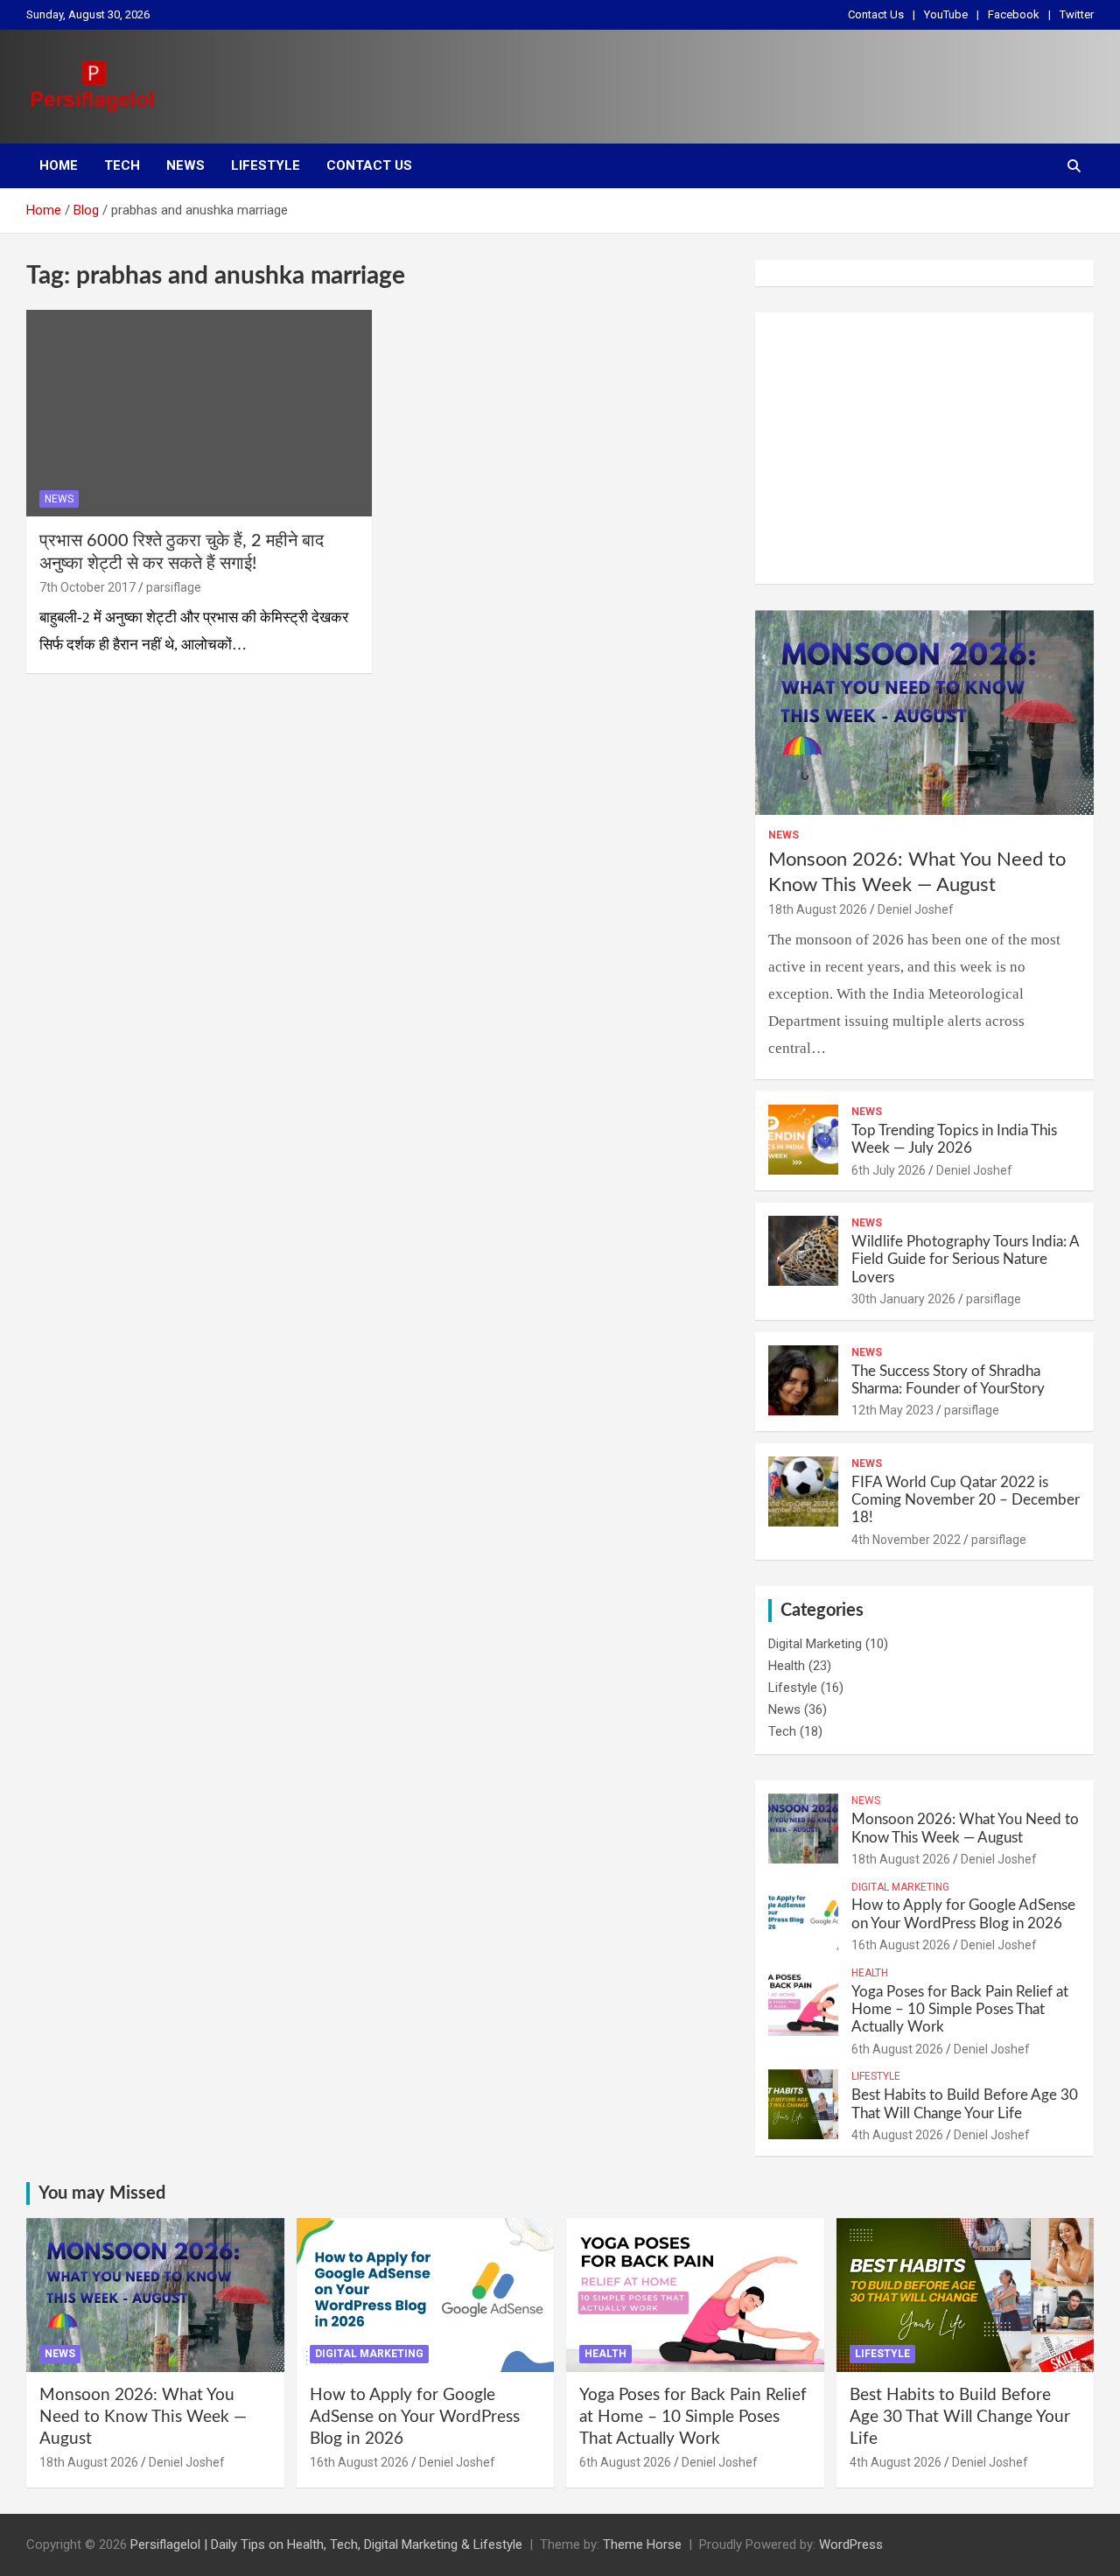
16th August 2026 (901, 1945)
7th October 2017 (87, 587)
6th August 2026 (897, 2049)
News (185, 165)
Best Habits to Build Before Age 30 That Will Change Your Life (960, 2417)
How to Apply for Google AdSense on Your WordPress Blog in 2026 (415, 2417)
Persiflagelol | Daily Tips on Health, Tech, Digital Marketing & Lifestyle (326, 2544)
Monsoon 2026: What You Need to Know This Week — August (143, 2417)
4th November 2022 (906, 1540)
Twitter (1077, 14)
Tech (122, 165)
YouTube (946, 14)
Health (787, 1666)
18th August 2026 (818, 909)
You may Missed (102, 2193)
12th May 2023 (892, 1410)
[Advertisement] (924, 448)
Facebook (1014, 14)
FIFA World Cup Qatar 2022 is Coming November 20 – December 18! (966, 1500)
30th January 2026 (903, 1299)
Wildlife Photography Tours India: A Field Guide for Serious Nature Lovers (965, 1260)
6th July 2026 (889, 1170)
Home (59, 165)
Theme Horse (642, 2544)
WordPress (851, 2544)
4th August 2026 (897, 2135)
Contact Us (876, 14)
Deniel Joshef (916, 909)
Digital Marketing (815, 1644)
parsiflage (174, 587)
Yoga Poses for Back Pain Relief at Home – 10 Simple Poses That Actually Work (960, 2010)
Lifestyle (266, 165)
